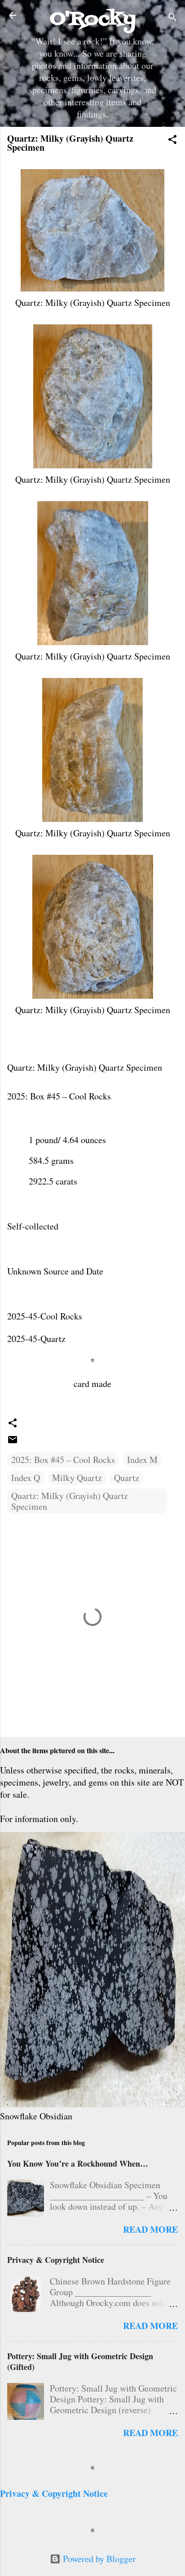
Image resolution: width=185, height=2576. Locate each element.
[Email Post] (13, 1442)
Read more (150, 2229)
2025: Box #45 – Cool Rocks (63, 1460)
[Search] (172, 18)
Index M (142, 1460)
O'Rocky (93, 19)
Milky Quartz (77, 1478)
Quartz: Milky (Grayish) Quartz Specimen (70, 1501)
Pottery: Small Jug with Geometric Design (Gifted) (80, 2361)
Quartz (127, 1478)
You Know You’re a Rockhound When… (78, 2163)
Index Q (26, 1478)
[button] (172, 141)
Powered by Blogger (98, 2559)
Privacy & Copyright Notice (56, 2260)
